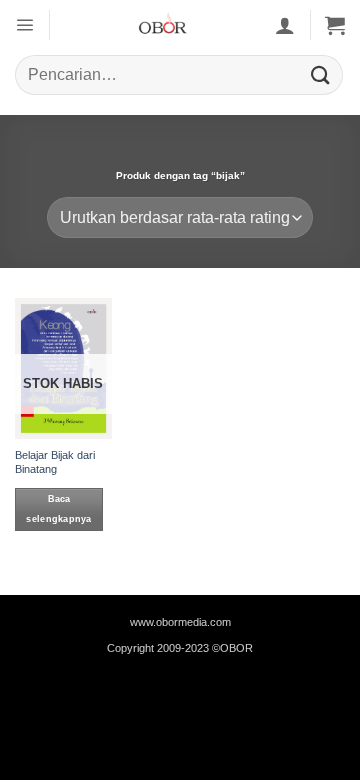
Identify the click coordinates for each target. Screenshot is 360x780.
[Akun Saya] (285, 25)
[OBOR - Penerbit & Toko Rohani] (162, 25)
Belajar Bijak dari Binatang (55, 462)
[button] (24, 24)
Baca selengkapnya (58, 509)
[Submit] (321, 74)
